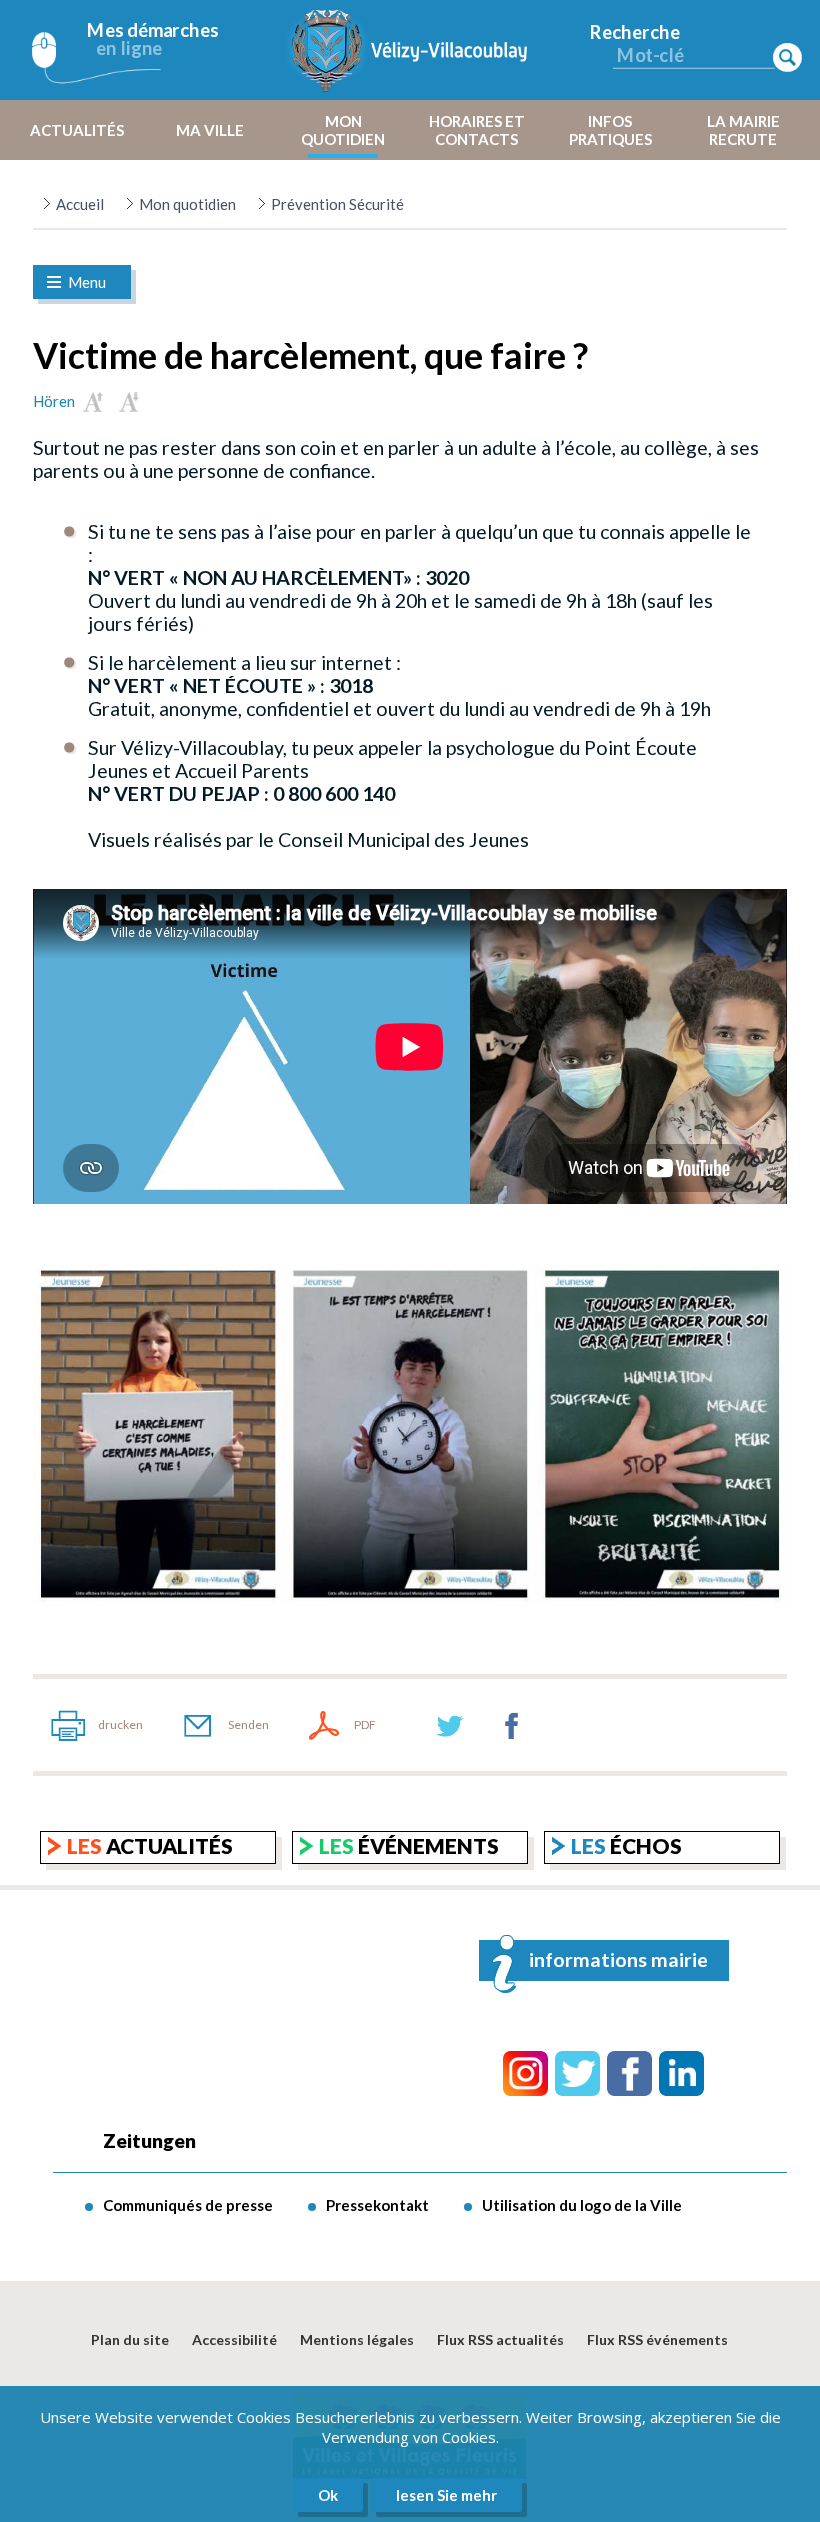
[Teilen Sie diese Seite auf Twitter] (450, 1725)
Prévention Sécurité (337, 204)
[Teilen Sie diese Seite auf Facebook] (512, 1725)
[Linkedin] (681, 2073)
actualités (150, 1845)
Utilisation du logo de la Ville (582, 2205)
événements (409, 1845)
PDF (365, 1724)
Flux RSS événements (657, 2339)
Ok (328, 2495)
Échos (626, 1845)
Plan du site (130, 2339)
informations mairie (618, 1959)
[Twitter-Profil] (577, 2073)
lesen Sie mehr (446, 2495)
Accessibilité (234, 2339)
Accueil (80, 204)
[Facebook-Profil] (629, 2073)
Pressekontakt (377, 2205)
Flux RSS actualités (500, 2339)
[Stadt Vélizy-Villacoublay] (410, 50)
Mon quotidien (187, 204)
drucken (120, 1724)
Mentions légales (357, 2339)
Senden (248, 1724)
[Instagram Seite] (525, 2073)
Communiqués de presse (188, 2205)
